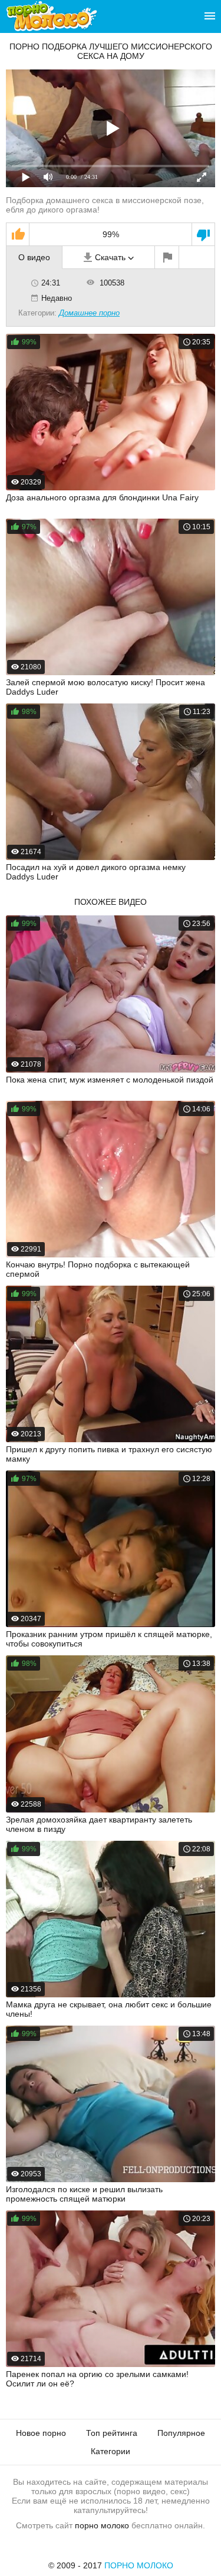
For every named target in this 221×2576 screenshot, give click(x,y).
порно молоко (102, 2525)
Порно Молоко (139, 2565)
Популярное (181, 2433)
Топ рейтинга (112, 2433)
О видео (34, 257)
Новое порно (41, 2433)
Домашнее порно (89, 313)
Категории (111, 2451)
